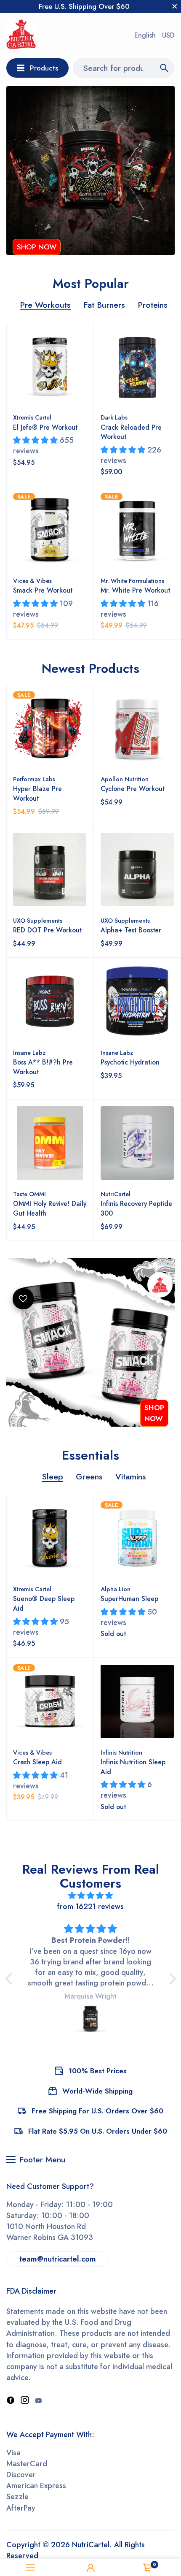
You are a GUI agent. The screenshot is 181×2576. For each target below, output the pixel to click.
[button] (11, 1979)
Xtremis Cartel (32, 417)
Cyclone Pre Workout (133, 789)
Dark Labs (114, 417)
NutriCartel (116, 1194)
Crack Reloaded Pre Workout (131, 432)
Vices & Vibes (32, 581)
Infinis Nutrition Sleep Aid (133, 1767)
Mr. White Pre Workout (135, 590)
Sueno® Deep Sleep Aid (44, 1604)
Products (44, 68)
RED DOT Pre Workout (47, 930)
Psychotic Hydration (130, 1062)
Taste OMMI (29, 1194)
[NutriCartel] (21, 36)
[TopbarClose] (175, 6)
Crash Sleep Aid (37, 1762)
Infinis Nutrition (121, 1753)
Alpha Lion (116, 1589)
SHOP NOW (37, 247)
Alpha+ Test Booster (131, 930)
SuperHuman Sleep (129, 1599)
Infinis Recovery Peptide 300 (136, 1208)
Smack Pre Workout (43, 590)
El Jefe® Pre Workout (45, 427)
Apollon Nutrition (125, 779)
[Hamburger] (30, 2568)
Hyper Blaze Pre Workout (37, 794)
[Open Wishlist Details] (23, 1299)
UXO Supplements (38, 921)
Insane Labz (29, 1053)
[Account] (90, 2568)
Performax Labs (34, 779)
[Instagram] (25, 2401)
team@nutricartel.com (58, 2259)
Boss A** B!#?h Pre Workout (43, 1067)
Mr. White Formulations (132, 581)
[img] (91, 1896)
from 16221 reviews (90, 1907)
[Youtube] (38, 2401)
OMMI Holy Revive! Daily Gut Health (50, 1208)
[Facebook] (11, 2401)
